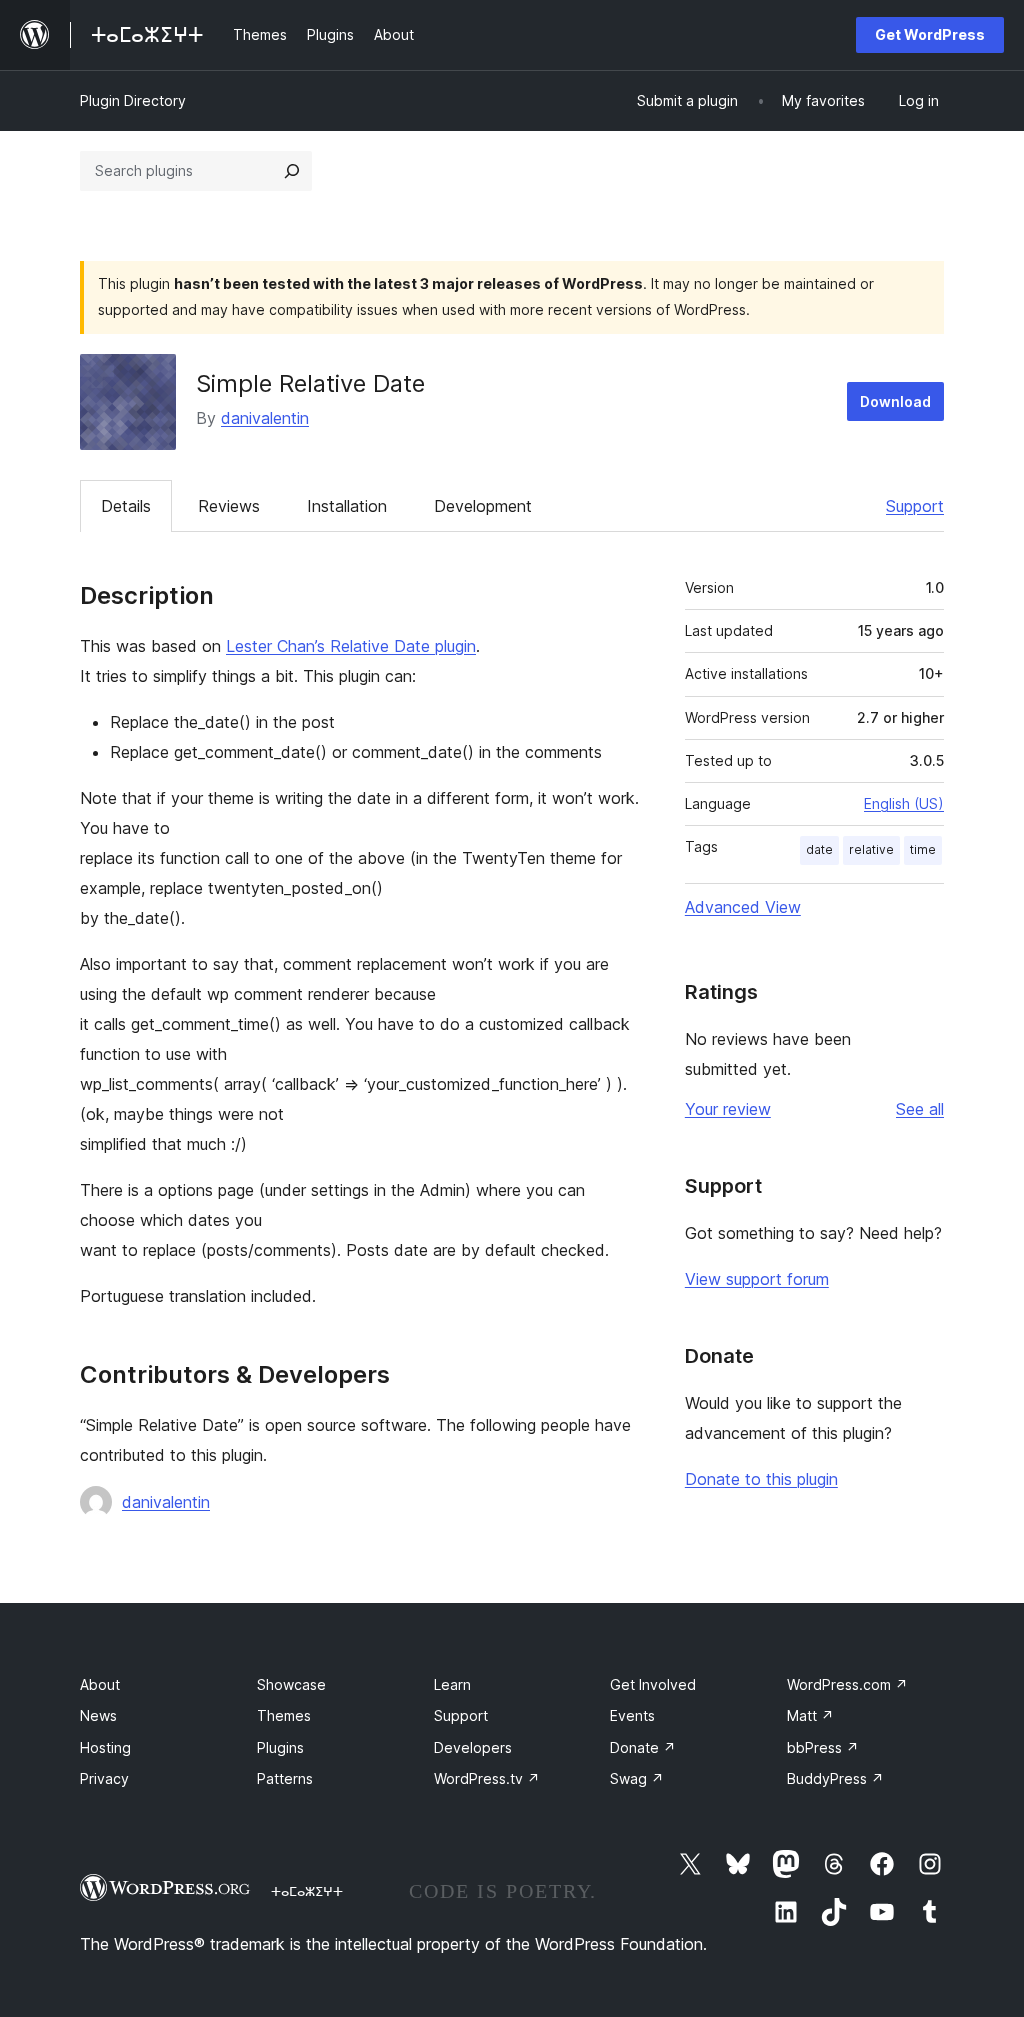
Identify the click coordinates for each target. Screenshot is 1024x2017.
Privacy (104, 1778)
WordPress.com (847, 1684)
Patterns (285, 1778)
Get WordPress (930, 34)
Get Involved (653, 1684)
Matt (810, 1715)
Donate (643, 1747)
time (923, 849)
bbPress (823, 1747)
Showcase (291, 1684)
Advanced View (743, 907)
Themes (284, 1715)
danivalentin (265, 418)
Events (632, 1715)
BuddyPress (835, 1778)
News (98, 1715)
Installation (347, 506)
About (100, 1684)
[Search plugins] (292, 171)
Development (483, 506)
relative (871, 849)
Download (895, 401)
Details (126, 506)
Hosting (105, 1747)
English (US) (904, 803)
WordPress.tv (487, 1778)
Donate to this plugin (761, 1479)
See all (920, 1109)
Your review (728, 1109)
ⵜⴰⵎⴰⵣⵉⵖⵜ (307, 1891)
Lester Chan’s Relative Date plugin (351, 646)
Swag (637, 1778)
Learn (452, 1684)
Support (915, 506)
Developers (473, 1747)
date (819, 849)
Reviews (229, 506)
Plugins (280, 1747)
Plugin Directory (133, 100)
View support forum (757, 1279)
